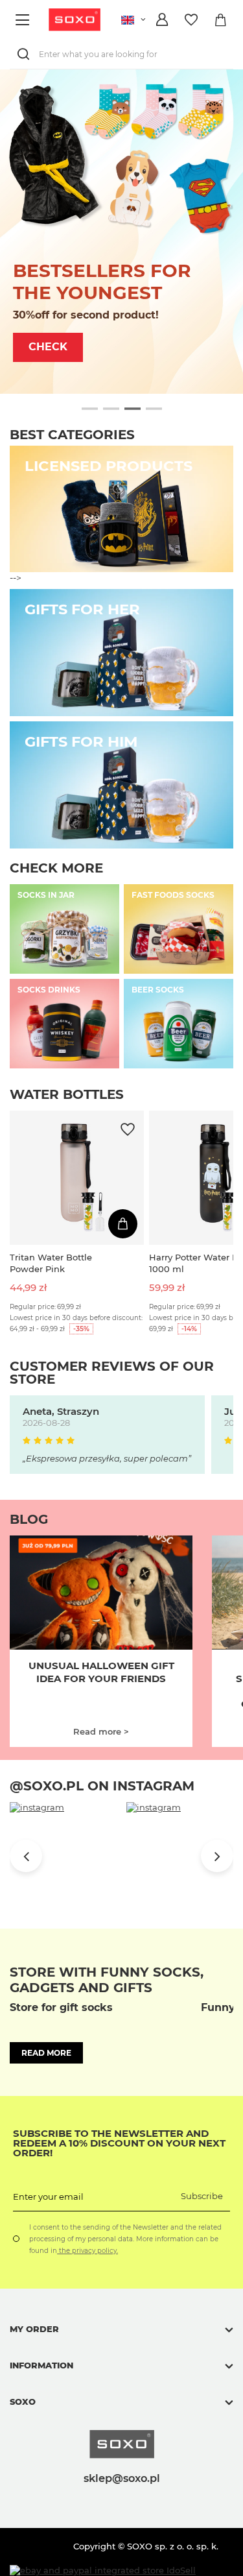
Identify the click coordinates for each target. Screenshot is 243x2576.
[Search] (26, 54)
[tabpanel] (121, 232)
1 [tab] (90, 409)
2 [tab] (111, 409)
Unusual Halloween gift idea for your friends (101, 1672)
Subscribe (202, 2196)
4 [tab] (154, 409)
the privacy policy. (87, 2251)
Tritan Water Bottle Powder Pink (51, 1263)
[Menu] (24, 20)
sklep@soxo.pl (122, 2478)
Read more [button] (46, 2053)
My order (34, 2329)
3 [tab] (133, 409)
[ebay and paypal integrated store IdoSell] (103, 2570)
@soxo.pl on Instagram (102, 1786)
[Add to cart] (123, 1224)
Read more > (101, 1731)
